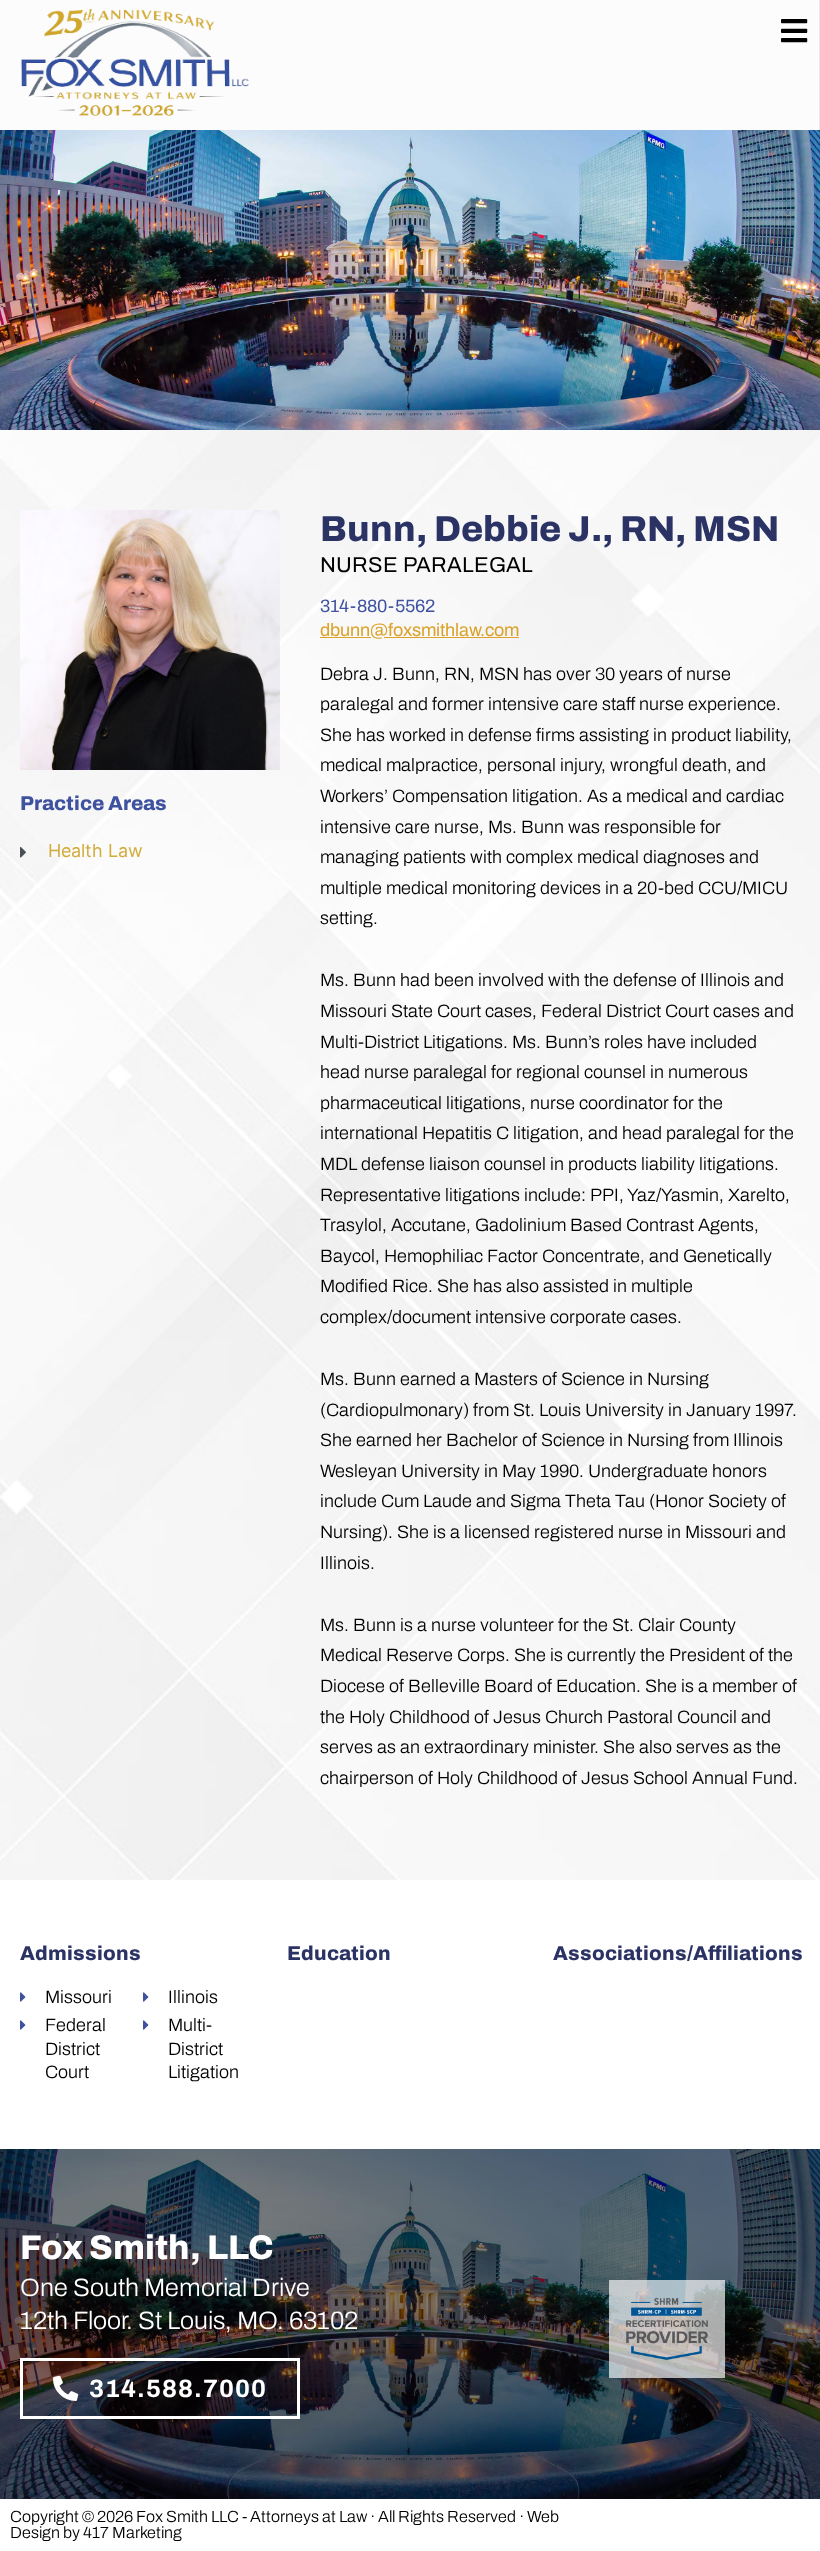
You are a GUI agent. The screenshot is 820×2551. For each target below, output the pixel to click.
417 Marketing (132, 2532)
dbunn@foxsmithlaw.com (419, 630)
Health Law (95, 850)
